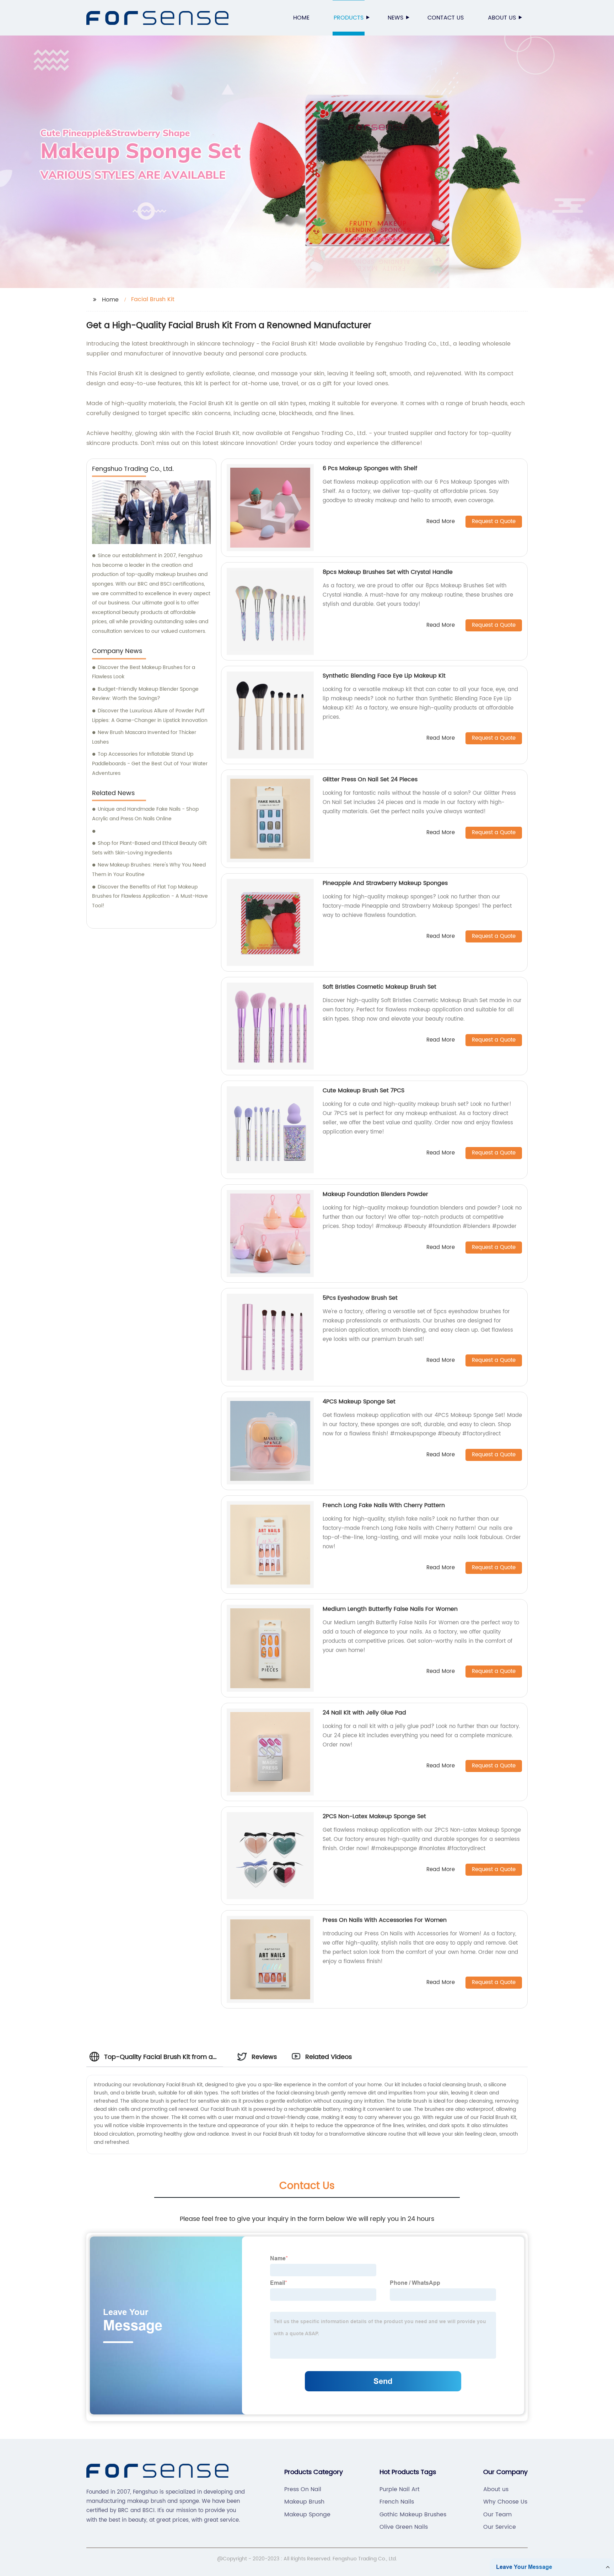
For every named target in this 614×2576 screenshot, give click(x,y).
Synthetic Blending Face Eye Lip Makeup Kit (384, 676)
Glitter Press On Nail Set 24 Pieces (370, 779)
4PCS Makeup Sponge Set (359, 1402)
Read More (441, 522)
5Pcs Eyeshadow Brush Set (360, 1298)
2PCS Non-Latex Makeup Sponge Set (374, 1816)
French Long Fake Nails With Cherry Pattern (384, 1505)
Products (349, 18)
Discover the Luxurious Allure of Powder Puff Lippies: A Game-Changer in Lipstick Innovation (150, 716)
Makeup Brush (304, 2502)
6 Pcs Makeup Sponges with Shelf (370, 468)
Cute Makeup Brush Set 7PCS (363, 1091)
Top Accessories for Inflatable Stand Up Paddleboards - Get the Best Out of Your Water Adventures (150, 763)
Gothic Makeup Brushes (413, 2515)
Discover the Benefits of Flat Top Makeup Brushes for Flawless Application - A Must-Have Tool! (150, 896)
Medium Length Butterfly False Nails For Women (390, 1609)
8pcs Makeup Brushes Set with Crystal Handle (388, 572)
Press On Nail (303, 2489)
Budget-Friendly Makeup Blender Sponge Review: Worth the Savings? (145, 694)
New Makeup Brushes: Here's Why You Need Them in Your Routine (149, 870)
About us (502, 18)
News (395, 18)
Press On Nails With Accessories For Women (385, 1920)
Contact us (446, 18)
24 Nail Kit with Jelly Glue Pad (364, 1713)
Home (301, 18)
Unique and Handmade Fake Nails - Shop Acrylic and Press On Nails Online (145, 814)
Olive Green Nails (404, 2527)
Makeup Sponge (307, 2515)
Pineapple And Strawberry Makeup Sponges (385, 883)
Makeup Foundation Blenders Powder (375, 1194)
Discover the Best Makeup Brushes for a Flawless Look (144, 672)
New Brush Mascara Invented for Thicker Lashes (144, 737)
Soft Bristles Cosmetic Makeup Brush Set (379, 987)
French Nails (397, 2502)
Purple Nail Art (400, 2489)
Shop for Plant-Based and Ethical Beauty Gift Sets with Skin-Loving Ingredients (149, 848)
